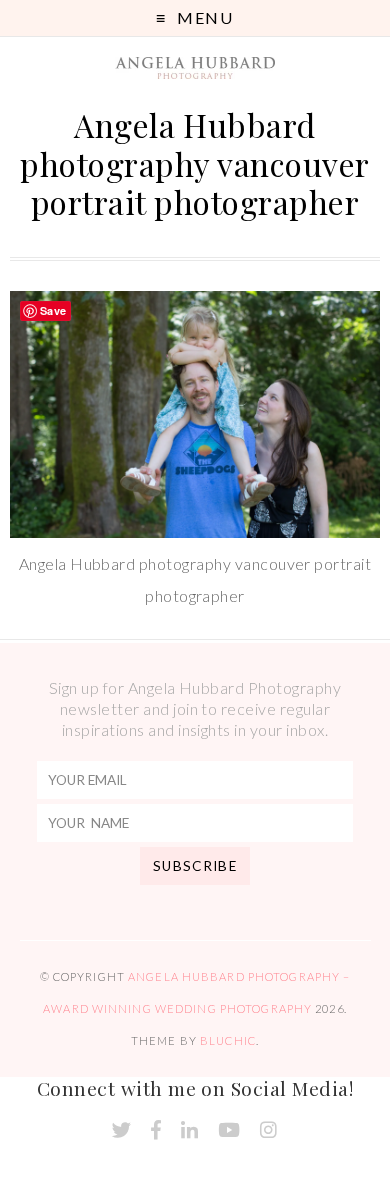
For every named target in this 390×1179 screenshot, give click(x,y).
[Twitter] (121, 1130)
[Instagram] (268, 1130)
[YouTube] (229, 1130)
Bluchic (228, 1040)
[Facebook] (156, 1130)
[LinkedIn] (189, 1130)
